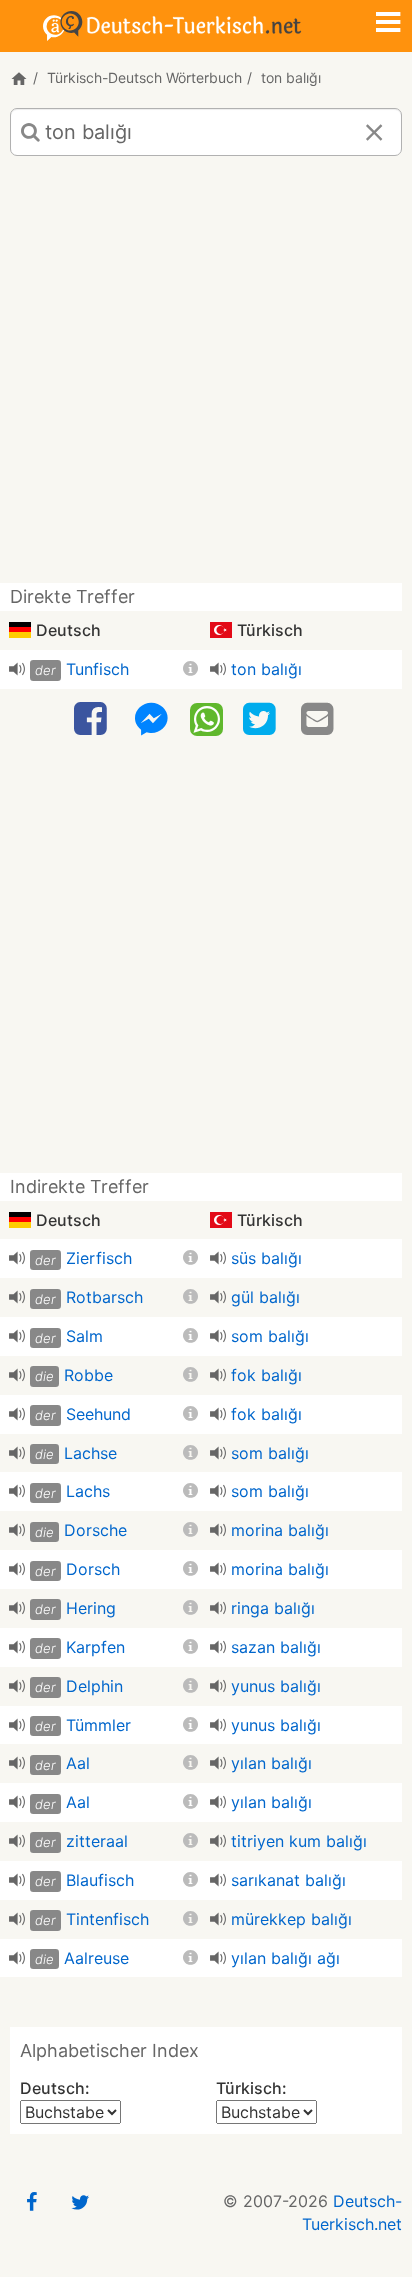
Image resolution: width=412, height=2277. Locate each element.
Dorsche (95, 1530)
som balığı (270, 1336)
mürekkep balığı (291, 1919)
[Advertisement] (206, 377)
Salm (84, 1336)
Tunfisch (97, 669)
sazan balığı (276, 1647)
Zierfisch (99, 1258)
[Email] (320, 719)
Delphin (94, 1686)
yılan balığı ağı (285, 1958)
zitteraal (97, 1841)
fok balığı (266, 1375)
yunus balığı (276, 1686)
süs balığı (266, 1258)
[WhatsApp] (206, 718)
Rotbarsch (104, 1297)
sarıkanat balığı (288, 1880)
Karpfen (95, 1647)
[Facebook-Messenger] (151, 719)
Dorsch (93, 1569)
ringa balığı (273, 1608)
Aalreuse (96, 1958)
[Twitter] (262, 719)
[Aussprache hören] (17, 669)
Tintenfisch (107, 1919)
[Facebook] (93, 719)
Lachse (90, 1453)
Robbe (88, 1375)
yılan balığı (271, 1763)
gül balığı (265, 1297)
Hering (91, 1608)
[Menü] (388, 24)
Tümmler (98, 1725)
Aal (78, 1763)
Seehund (98, 1414)
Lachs (88, 1491)
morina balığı (280, 1530)
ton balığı (266, 669)
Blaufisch (100, 1880)
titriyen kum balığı (299, 1841)
